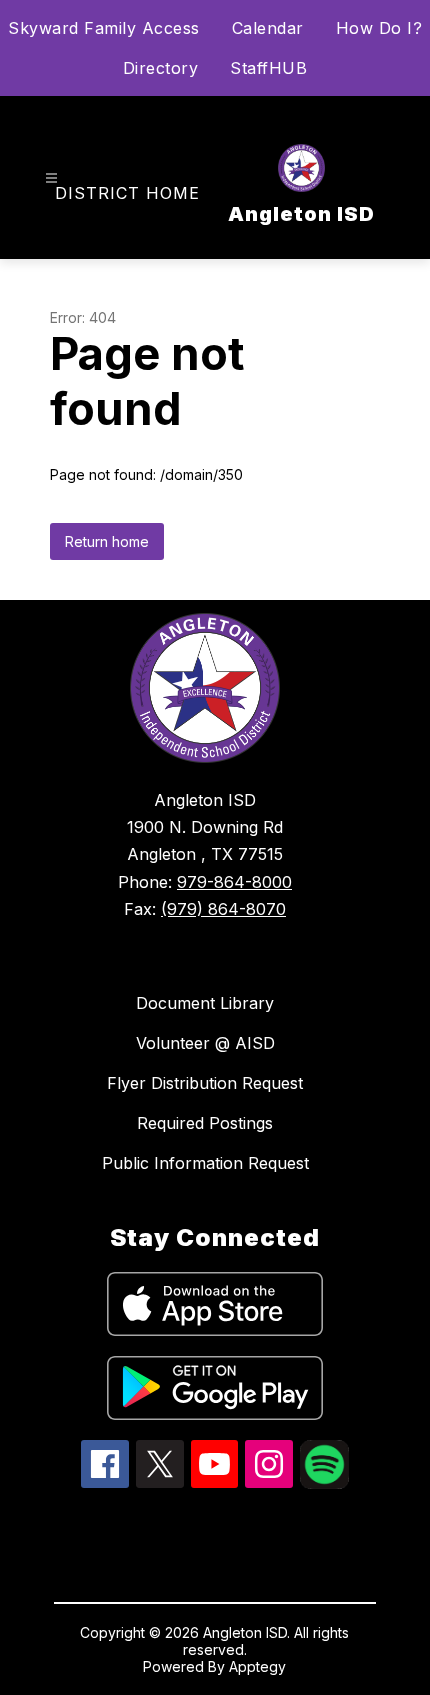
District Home (127, 193)
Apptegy (257, 1666)
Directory (161, 68)
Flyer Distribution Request (205, 1083)
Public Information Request (205, 1163)
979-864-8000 (234, 882)
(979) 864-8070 (223, 909)
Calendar (268, 28)
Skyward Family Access (104, 28)
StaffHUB (268, 68)
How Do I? (379, 28)
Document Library (205, 1003)
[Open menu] (51, 178)
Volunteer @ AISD (205, 1043)
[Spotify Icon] (324, 1483)
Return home (107, 541)
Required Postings (205, 1123)
